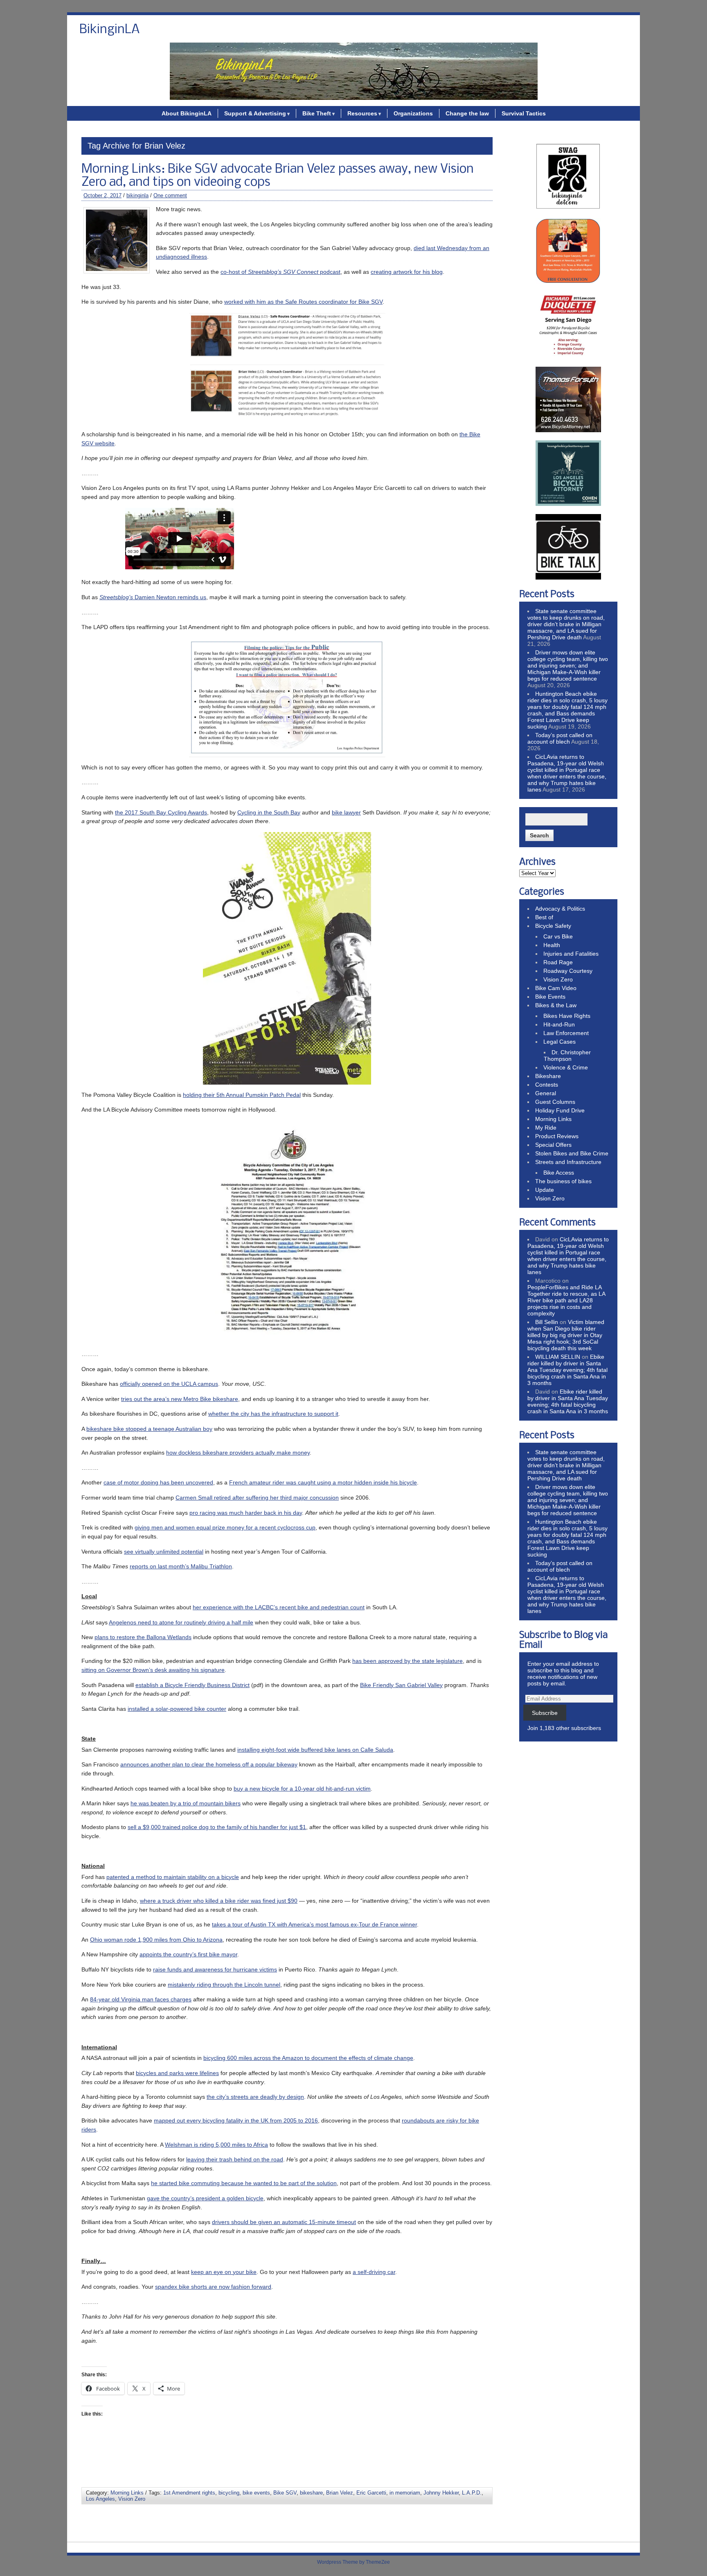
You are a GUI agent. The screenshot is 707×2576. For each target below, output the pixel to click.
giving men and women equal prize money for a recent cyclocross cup (225, 1527)
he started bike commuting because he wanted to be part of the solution (244, 2183)
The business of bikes (563, 1181)
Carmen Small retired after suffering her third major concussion (257, 1498)
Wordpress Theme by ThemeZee (353, 2562)
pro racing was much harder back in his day (246, 1513)
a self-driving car (374, 2272)
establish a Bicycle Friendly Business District (193, 1685)
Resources (362, 113)
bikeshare (311, 2493)
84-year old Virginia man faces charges (141, 1999)
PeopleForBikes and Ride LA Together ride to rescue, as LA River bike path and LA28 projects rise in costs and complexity (566, 1300)
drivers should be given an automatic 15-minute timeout (284, 2222)
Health (552, 945)
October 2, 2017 (102, 195)
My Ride (546, 1128)
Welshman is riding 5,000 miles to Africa (216, 2145)
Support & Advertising (255, 113)
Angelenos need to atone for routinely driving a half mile (181, 1622)
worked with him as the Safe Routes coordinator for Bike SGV (303, 302)
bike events (256, 2493)
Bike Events (550, 997)
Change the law (467, 113)
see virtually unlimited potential (164, 1552)
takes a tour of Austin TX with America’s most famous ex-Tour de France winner (314, 1924)
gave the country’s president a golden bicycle (205, 2198)
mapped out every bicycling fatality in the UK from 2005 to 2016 (236, 2120)
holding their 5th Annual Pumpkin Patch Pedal (242, 1095)
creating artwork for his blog (407, 272)
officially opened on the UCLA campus (169, 1384)
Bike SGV (285, 2493)
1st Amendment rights (189, 2493)
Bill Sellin (547, 1322)
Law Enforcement (566, 1033)
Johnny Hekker (441, 2493)
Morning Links (127, 2493)
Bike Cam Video (556, 988)
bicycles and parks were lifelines (177, 2073)
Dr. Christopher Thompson (567, 1056)
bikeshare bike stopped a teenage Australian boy (149, 1429)
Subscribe (545, 1713)
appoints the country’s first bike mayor (188, 1954)
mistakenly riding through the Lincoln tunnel (224, 1985)
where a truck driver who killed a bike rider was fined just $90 (219, 1901)
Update (545, 1190)
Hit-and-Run (559, 1024)
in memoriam (405, 2493)
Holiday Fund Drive (560, 1110)
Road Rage (558, 962)
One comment (170, 195)
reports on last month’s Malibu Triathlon (181, 1566)
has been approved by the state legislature (408, 1661)
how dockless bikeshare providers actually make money (238, 1453)
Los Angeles (100, 2499)
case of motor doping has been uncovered (158, 1482)
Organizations (413, 113)
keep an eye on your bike (224, 2272)
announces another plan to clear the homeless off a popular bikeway (209, 1764)
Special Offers (553, 1145)
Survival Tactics (524, 113)
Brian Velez (340, 2493)
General (546, 1093)
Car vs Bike (558, 936)
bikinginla (137, 195)
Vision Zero (132, 2499)
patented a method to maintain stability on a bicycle (173, 1877)
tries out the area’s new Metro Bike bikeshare (180, 1399)
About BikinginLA (187, 113)
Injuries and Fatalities (571, 954)
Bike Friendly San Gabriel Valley (401, 1685)
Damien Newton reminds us (153, 597)
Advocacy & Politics (560, 909)
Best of (544, 917)
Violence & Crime (566, 1067)
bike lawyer (346, 812)
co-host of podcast (280, 272)
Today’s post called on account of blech (560, 738)
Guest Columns (555, 1102)
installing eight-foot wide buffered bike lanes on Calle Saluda (315, 1750)
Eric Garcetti (371, 2493)
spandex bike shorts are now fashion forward (213, 2287)
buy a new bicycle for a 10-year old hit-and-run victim (302, 1789)
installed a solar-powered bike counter (177, 1709)
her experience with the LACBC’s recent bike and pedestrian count (279, 1607)
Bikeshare (548, 1076)
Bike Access (559, 1173)
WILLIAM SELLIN (558, 1357)
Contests (547, 1085)
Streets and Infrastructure (568, 1162)
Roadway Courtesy (568, 971)
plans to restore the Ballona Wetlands (143, 1637)
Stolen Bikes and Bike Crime (572, 1153)
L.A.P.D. (472, 2493)
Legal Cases (560, 1042)
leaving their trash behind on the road (235, 2159)
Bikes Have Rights (567, 1016)
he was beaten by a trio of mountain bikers (186, 1803)
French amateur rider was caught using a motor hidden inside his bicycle (323, 1482)
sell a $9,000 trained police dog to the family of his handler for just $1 (217, 1827)
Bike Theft (317, 113)
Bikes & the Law (556, 1005)
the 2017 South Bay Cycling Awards (161, 812)
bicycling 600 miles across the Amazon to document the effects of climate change (308, 2058)
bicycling (229, 2493)
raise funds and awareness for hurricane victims (215, 1969)
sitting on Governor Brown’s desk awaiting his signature (153, 1670)
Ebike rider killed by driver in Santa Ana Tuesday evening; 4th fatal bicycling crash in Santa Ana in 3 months (567, 1370)
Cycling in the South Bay (269, 812)
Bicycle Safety (553, 926)
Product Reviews (557, 1136)
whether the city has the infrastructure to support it (273, 1414)
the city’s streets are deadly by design (255, 2097)
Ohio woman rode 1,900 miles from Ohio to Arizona (156, 1940)
